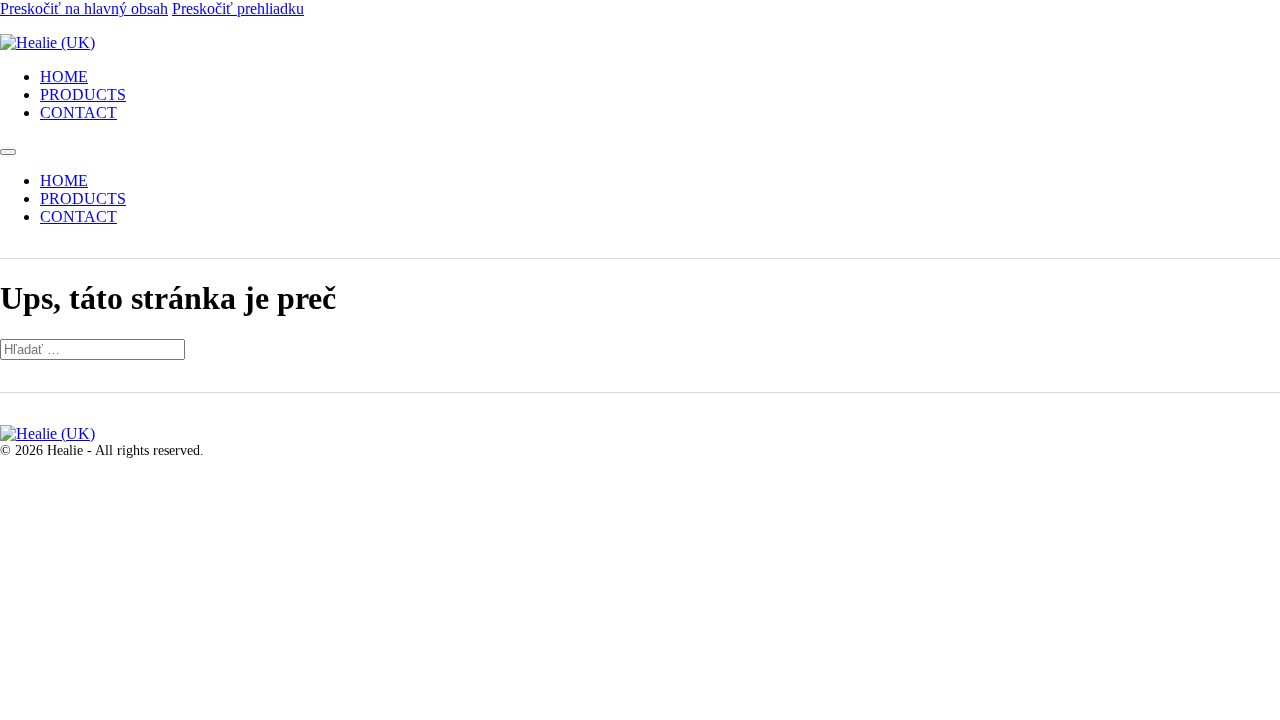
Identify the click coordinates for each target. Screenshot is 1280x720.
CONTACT (78, 112)
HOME (64, 76)
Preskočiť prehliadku (238, 8)
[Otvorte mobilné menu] (8, 152)
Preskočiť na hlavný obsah (84, 8)
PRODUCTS (83, 94)
